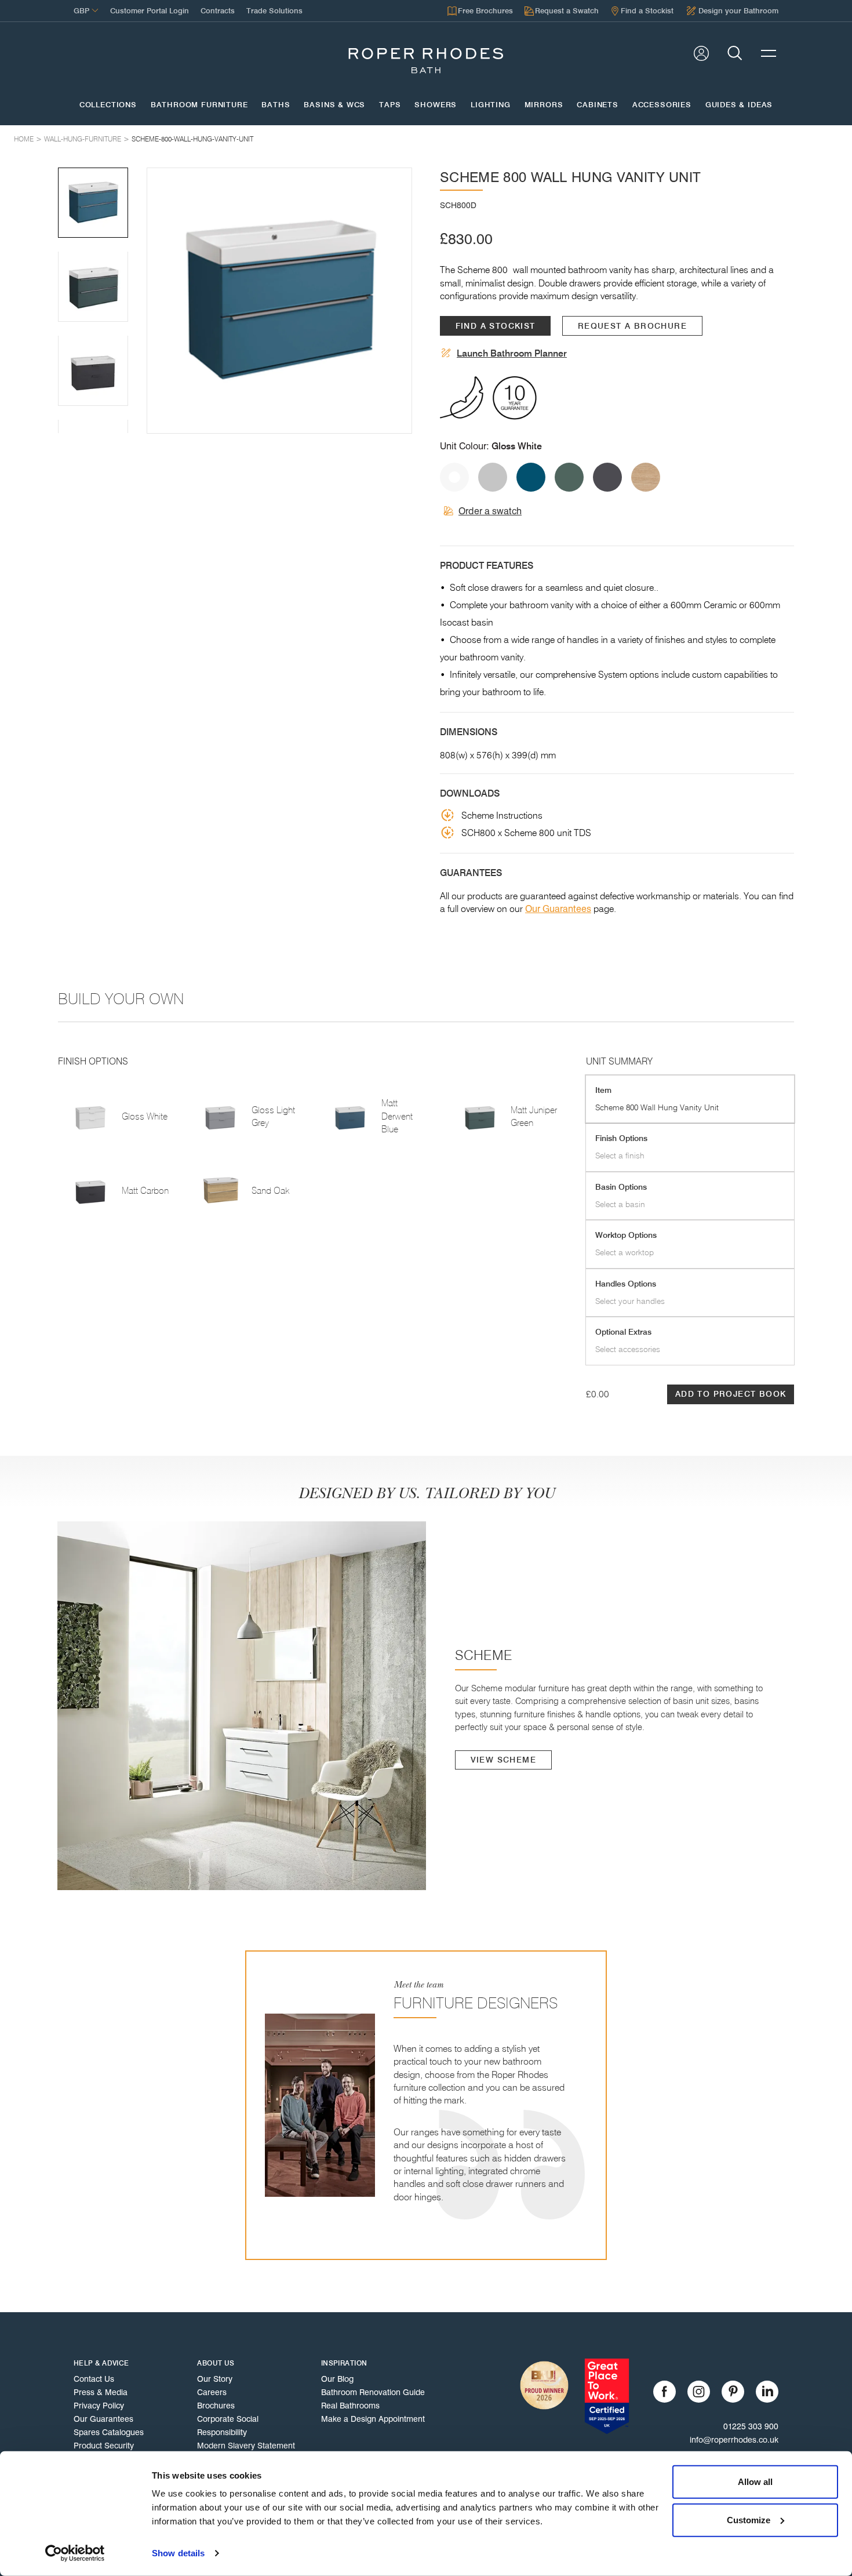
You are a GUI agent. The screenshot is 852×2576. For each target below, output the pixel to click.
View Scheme (503, 1760)
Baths (276, 105)
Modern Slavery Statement (246, 2446)
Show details (178, 2553)
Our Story (215, 2379)
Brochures (216, 2406)
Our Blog (337, 2379)
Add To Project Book (731, 1394)
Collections (108, 105)
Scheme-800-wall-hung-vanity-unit (192, 139)
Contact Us (94, 2379)
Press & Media (101, 2392)
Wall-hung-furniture (83, 139)
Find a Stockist (496, 326)
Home (24, 139)
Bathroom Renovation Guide (373, 2392)
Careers (212, 2392)
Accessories (662, 105)
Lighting (491, 105)
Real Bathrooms (350, 2406)
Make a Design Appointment (373, 2419)
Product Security (104, 2446)
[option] (279, 300)
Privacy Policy (99, 2406)
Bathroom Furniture (199, 105)
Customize (749, 2519)
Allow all (755, 2482)
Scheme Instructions (502, 815)
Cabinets (598, 105)
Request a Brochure (632, 326)
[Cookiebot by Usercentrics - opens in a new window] (75, 2553)
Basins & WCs (334, 105)
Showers (436, 105)
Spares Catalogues (109, 2432)
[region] (279, 300)
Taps (390, 105)
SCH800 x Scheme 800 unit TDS (526, 833)
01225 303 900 (751, 2426)
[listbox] (279, 300)
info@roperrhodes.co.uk (734, 2440)
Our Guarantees (558, 909)
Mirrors (544, 105)
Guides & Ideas (739, 105)
